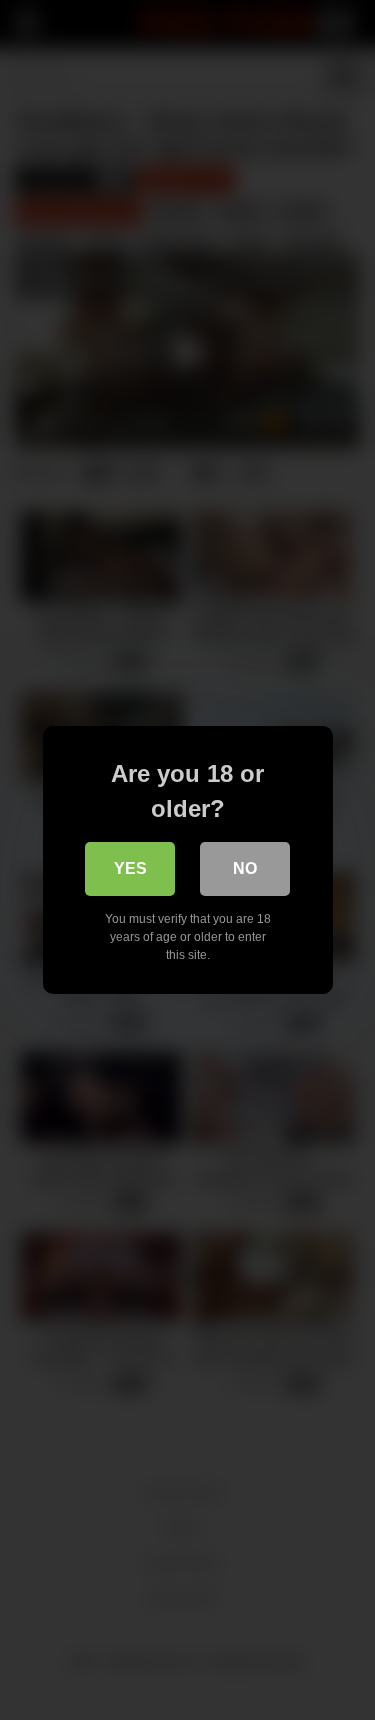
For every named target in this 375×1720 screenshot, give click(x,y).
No (245, 868)
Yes (130, 868)
